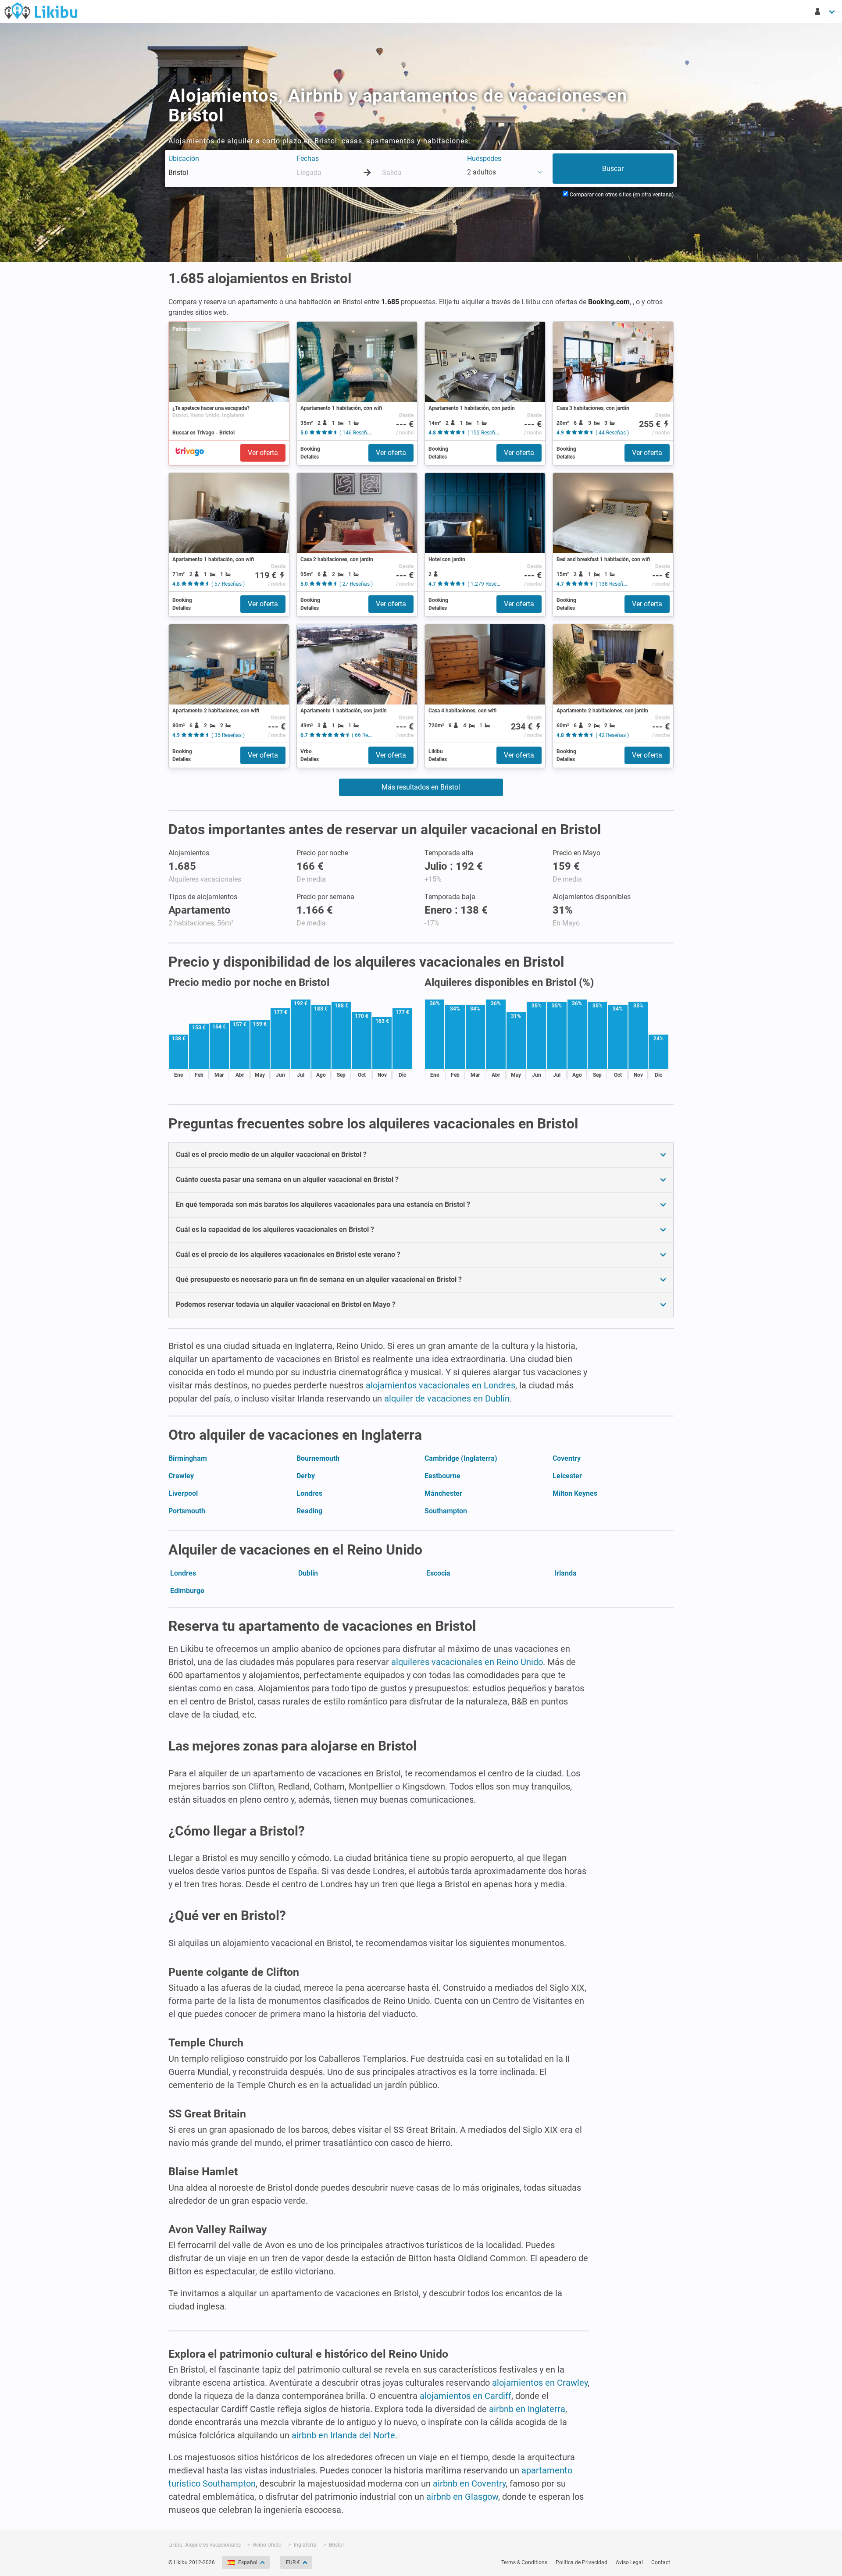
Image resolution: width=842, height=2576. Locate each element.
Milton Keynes (575, 1493)
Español (248, 2562)
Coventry (567, 1458)
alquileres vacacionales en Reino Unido (467, 1662)
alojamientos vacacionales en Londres (441, 1385)
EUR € (293, 2562)
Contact (661, 2562)
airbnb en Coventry (469, 2483)
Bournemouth (318, 1458)
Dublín (308, 1573)
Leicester (567, 1476)
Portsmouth (187, 1511)
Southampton (446, 1511)
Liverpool (183, 1493)
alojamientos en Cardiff (466, 2396)
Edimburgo (187, 1591)
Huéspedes (484, 158)
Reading (309, 1511)
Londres (309, 1493)
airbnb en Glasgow (462, 2497)
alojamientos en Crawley (540, 2383)
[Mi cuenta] (825, 11)
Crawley (181, 1476)
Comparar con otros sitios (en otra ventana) (621, 195)
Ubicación (184, 158)
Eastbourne (442, 1476)
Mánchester (443, 1493)
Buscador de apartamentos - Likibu (41, 11)
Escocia (438, 1573)
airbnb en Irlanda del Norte (343, 2435)
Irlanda (565, 1573)
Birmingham (188, 1458)
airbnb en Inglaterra (527, 2409)
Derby (306, 1476)
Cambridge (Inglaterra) (461, 1458)
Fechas (308, 158)
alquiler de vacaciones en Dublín (447, 1398)
